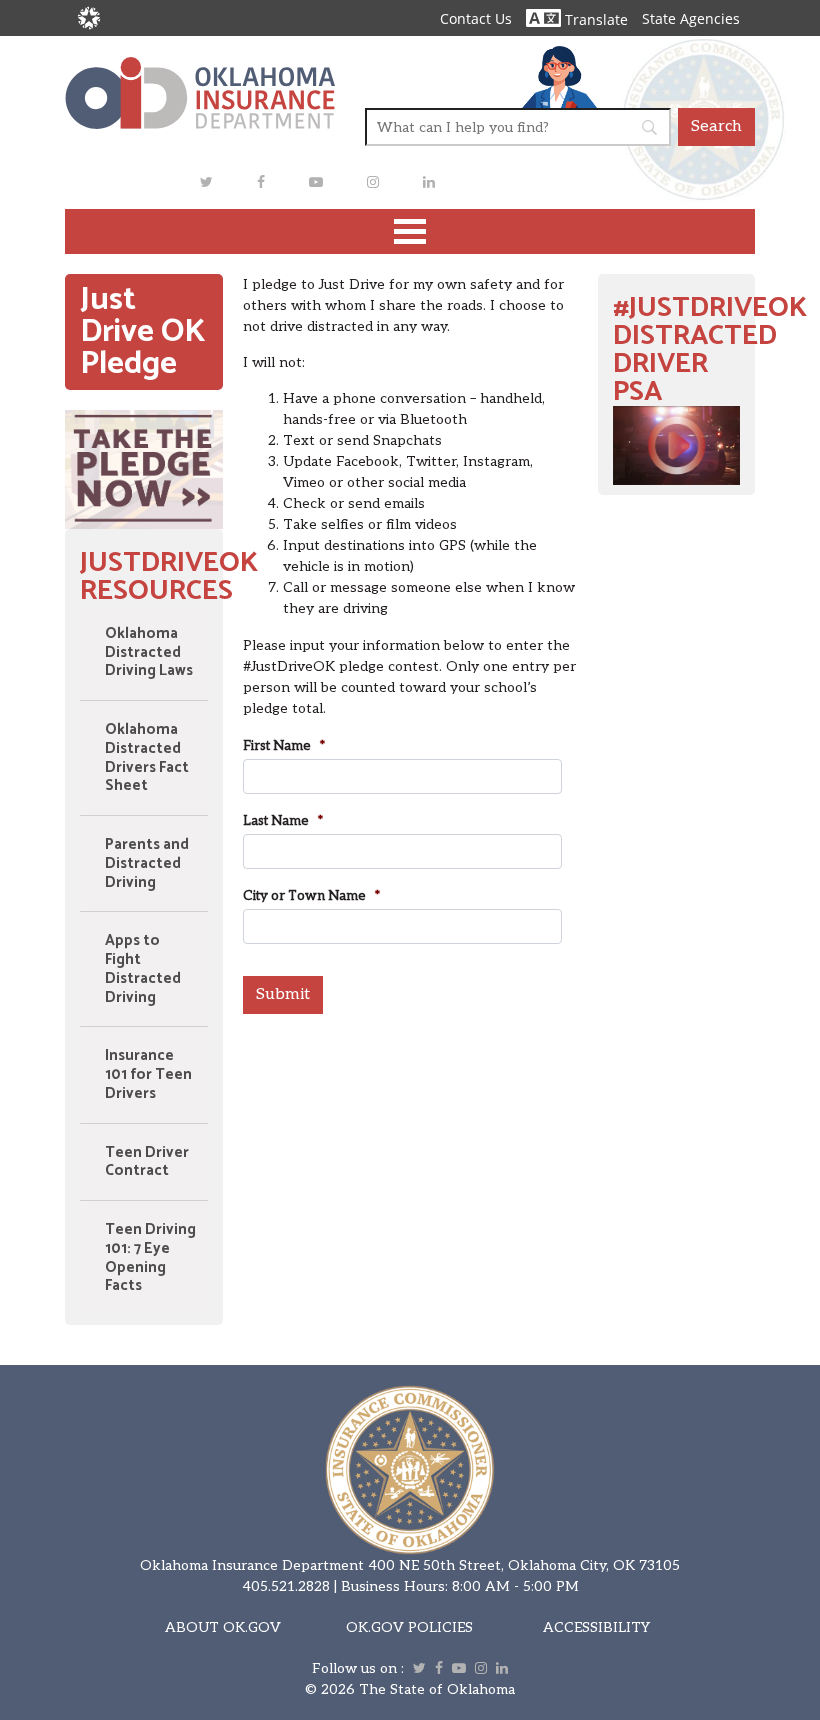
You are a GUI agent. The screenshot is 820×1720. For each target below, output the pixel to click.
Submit (283, 994)
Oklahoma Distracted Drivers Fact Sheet (147, 757)
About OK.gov (223, 1627)
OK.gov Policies (409, 1627)
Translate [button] (594, 19)
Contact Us (476, 18)
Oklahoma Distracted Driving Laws (149, 652)
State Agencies (691, 18)
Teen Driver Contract (147, 1162)
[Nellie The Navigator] (559, 76)
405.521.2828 (286, 1586)
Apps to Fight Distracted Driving (143, 968)
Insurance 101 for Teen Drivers (148, 1074)
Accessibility (596, 1627)
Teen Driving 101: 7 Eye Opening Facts (150, 1257)
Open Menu (410, 231)
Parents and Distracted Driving (147, 863)
